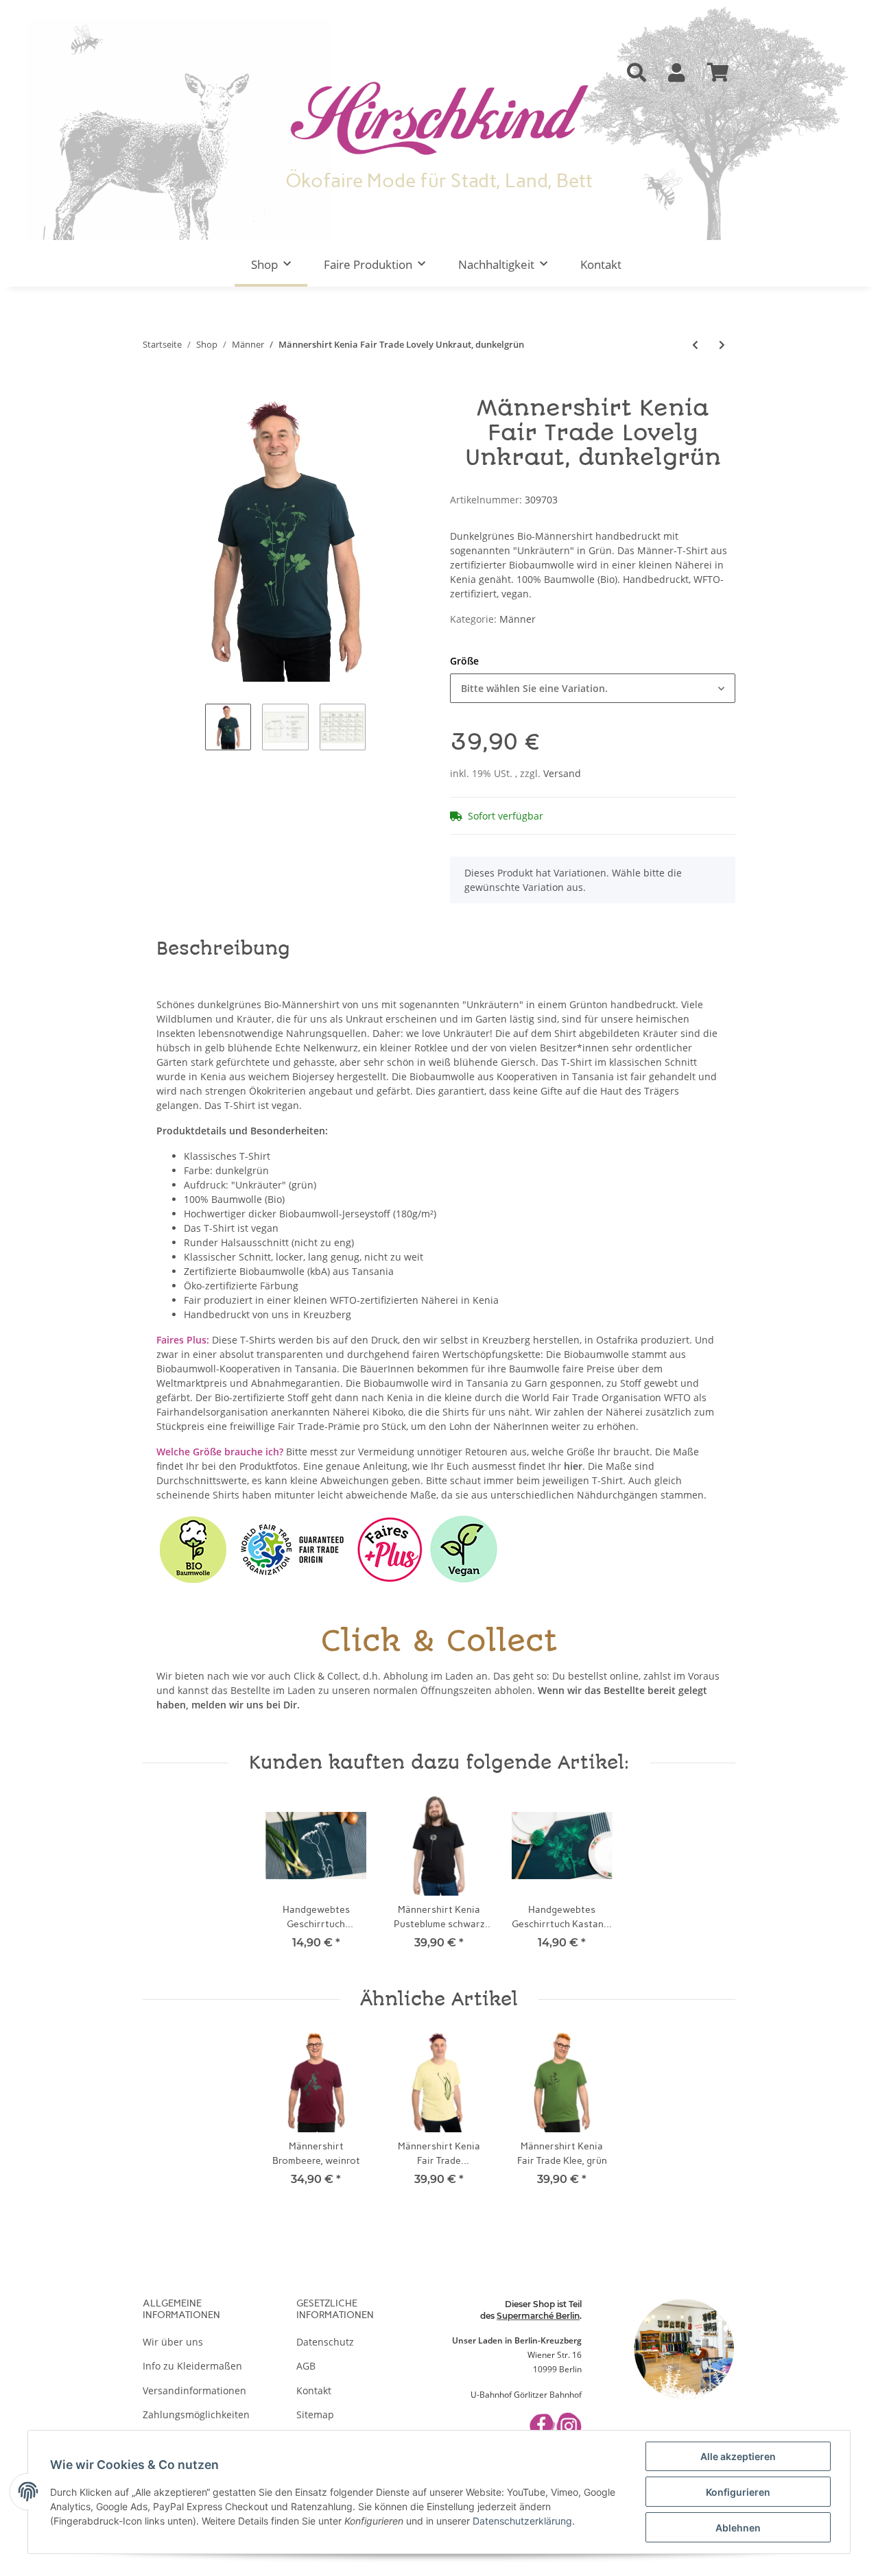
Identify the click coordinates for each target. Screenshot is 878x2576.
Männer (518, 619)
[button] (637, 73)
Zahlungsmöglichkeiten (196, 2414)
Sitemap (315, 2414)
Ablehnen (738, 2528)
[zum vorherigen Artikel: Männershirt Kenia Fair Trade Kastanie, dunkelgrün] (695, 345)
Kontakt (601, 264)
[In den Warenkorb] (154, 389)
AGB (306, 2366)
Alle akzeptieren (738, 2456)
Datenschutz (325, 2342)
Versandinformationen (194, 2390)
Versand (562, 773)
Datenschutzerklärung (522, 2521)
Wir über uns (173, 2342)
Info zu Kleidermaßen (192, 2366)
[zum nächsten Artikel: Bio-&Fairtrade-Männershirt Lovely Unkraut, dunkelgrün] (722, 345)
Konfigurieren (738, 2492)
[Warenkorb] (718, 73)
